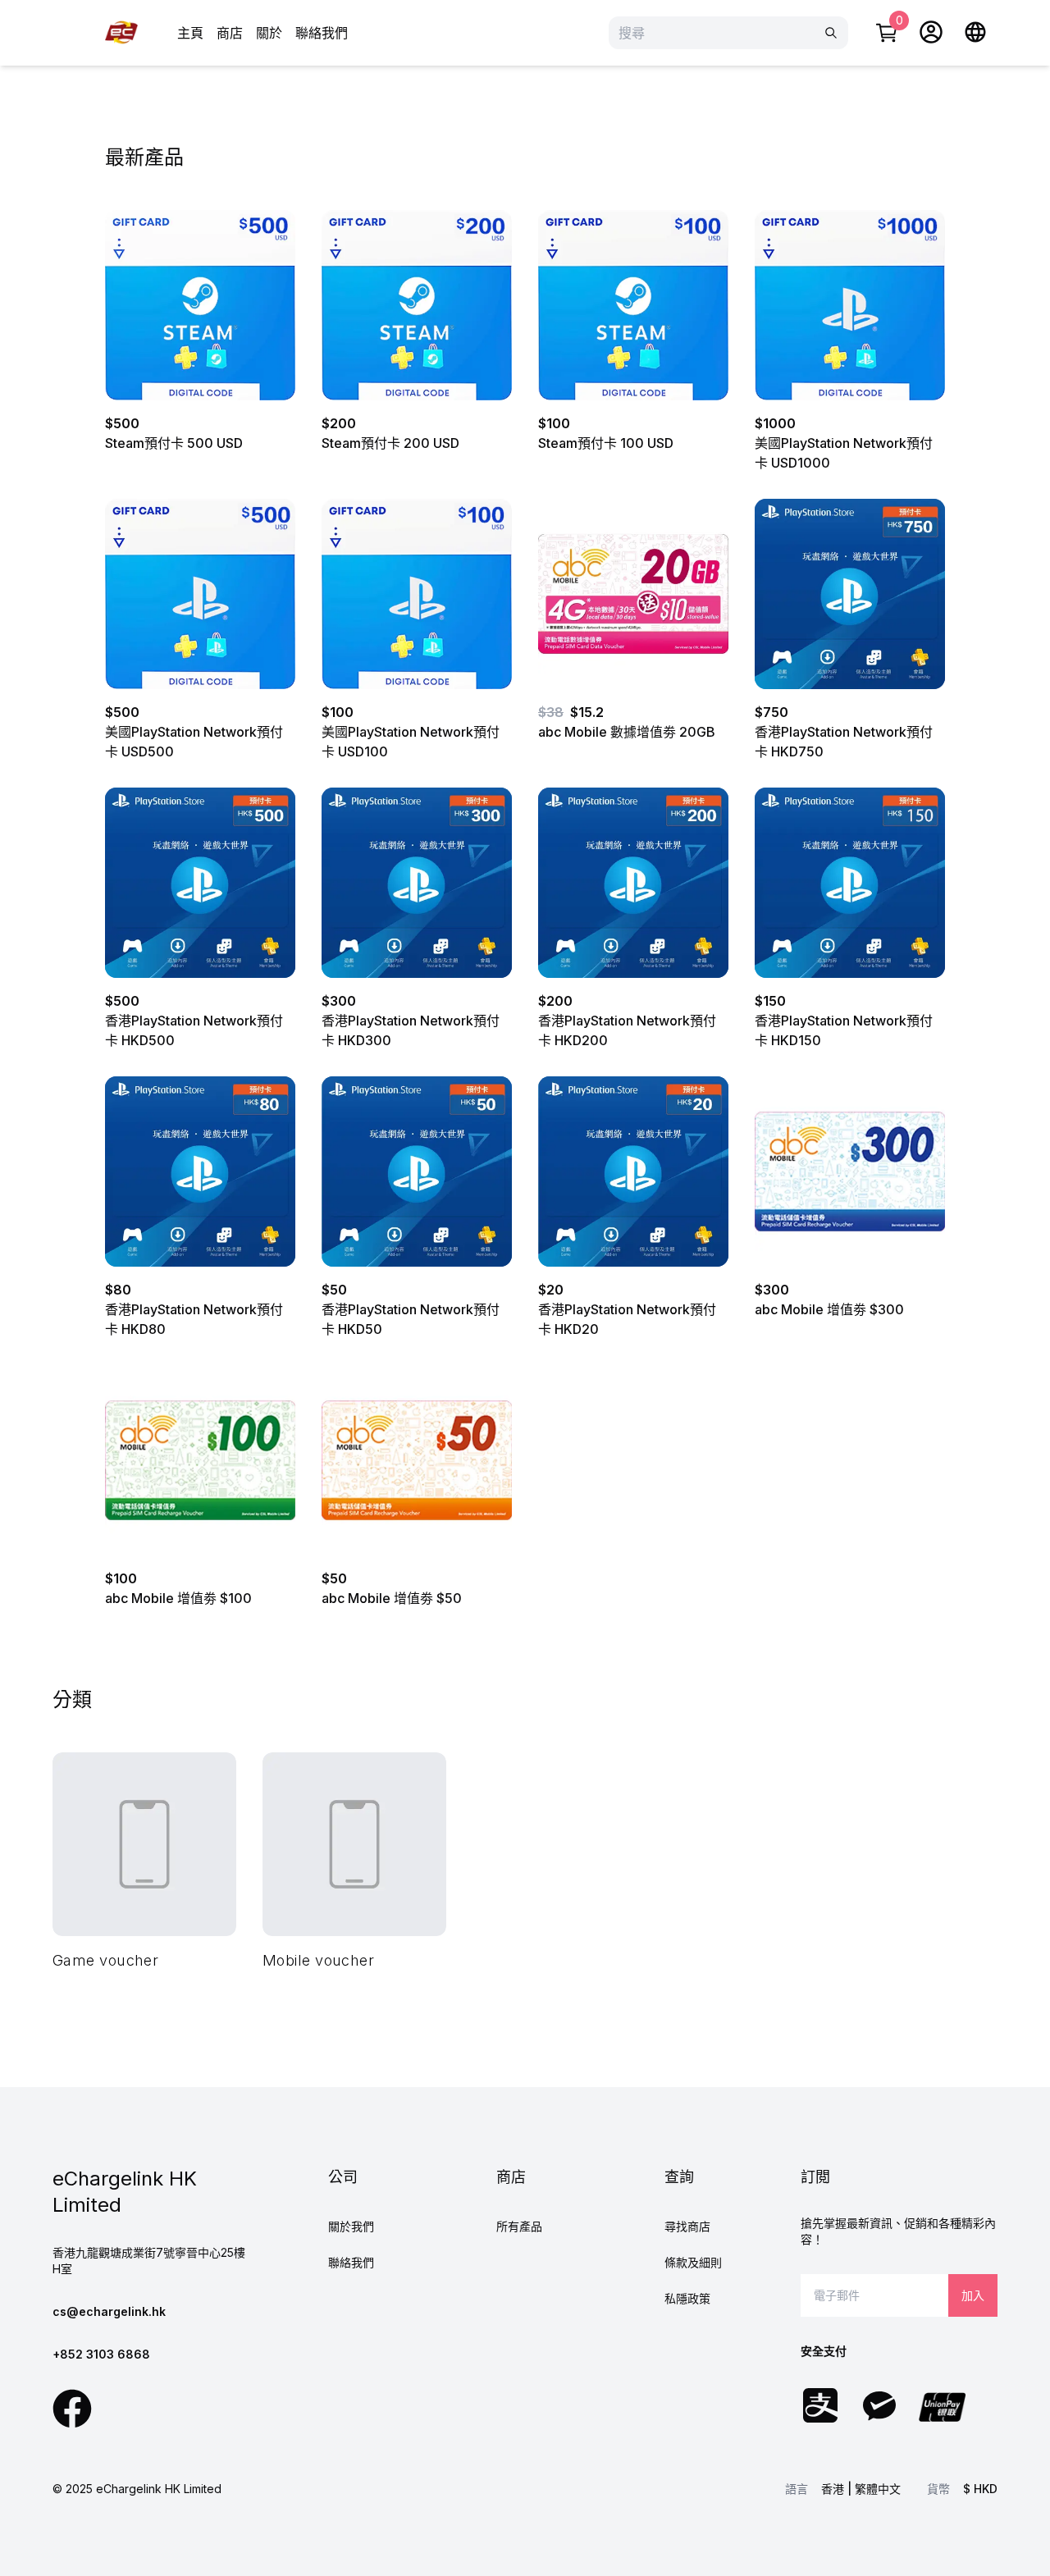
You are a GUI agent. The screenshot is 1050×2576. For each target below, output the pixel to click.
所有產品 (519, 2226)
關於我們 (351, 2226)
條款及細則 (693, 2262)
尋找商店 (687, 2226)
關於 (269, 33)
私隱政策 (687, 2298)
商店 (230, 33)
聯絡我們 (322, 33)
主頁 (190, 33)
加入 (973, 2295)
